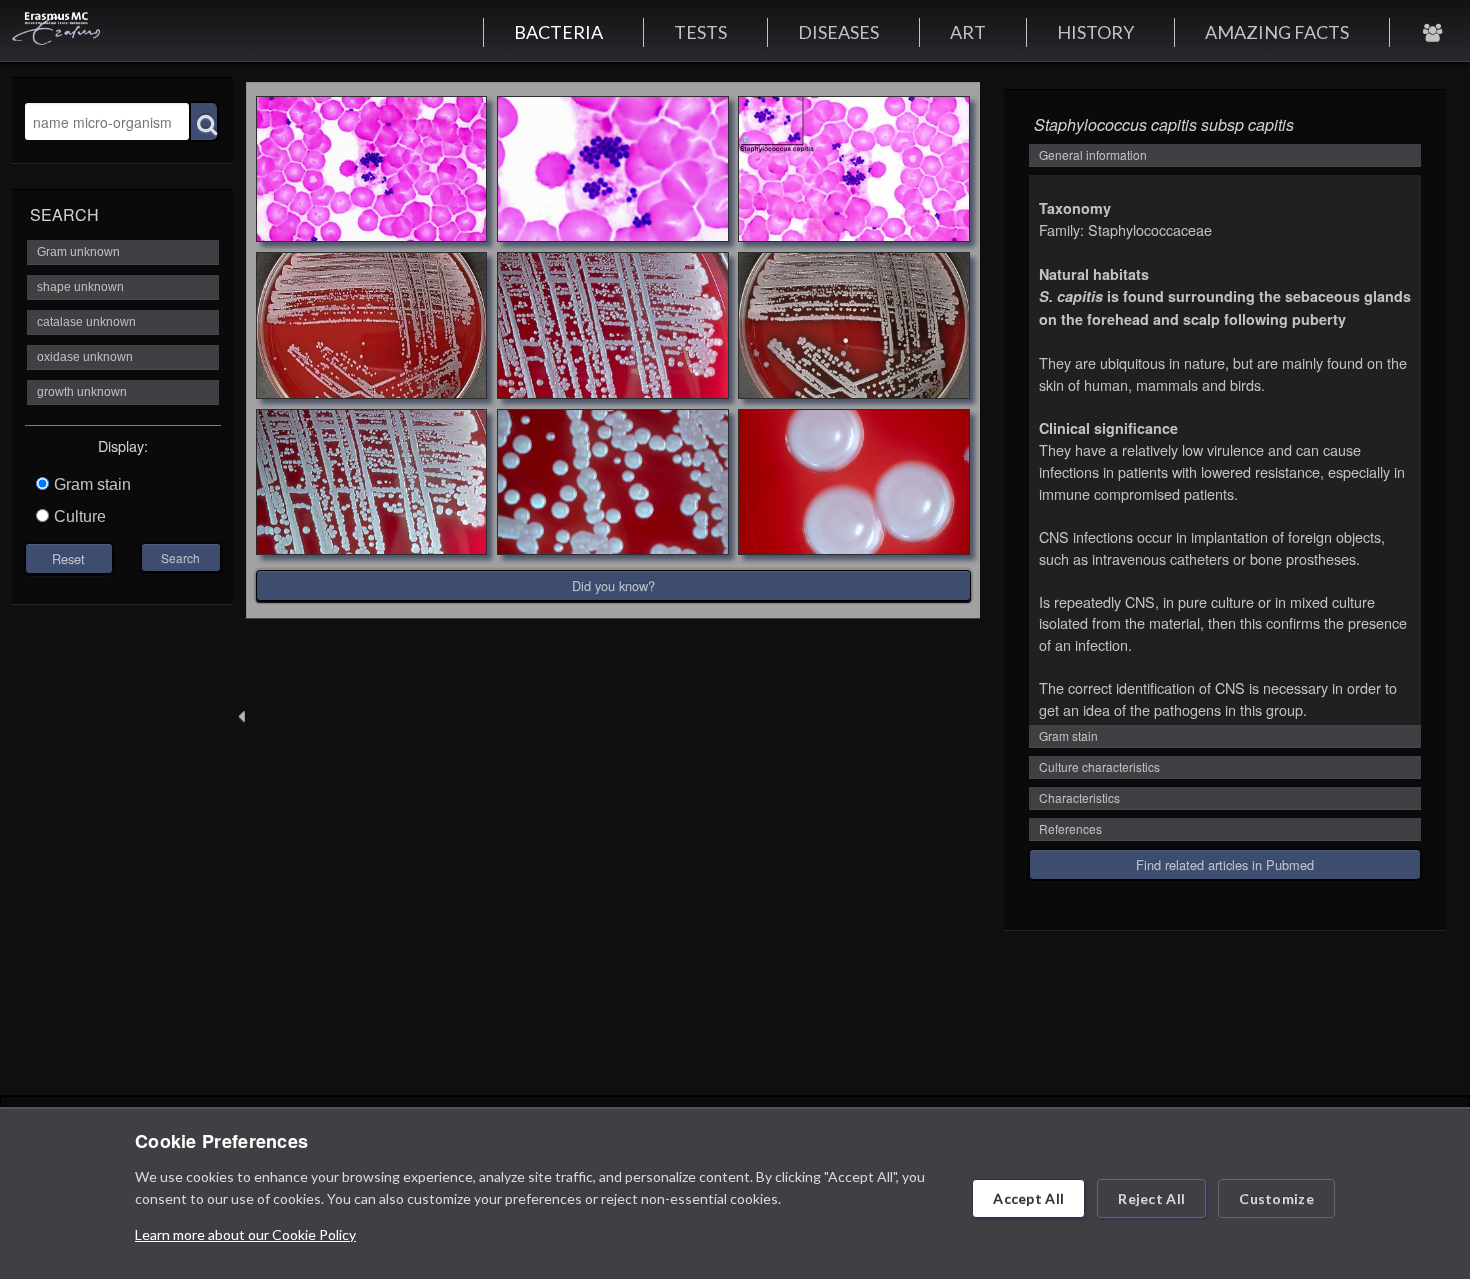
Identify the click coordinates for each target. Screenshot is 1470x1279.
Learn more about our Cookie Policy (245, 1234)
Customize (1276, 1198)
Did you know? (613, 585)
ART (968, 32)
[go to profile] (1432, 32)
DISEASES (838, 32)
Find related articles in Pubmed (1225, 864)
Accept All (1028, 1198)
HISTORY (1095, 32)
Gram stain (92, 484)
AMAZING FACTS (1277, 32)
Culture (80, 516)
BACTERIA (558, 32)
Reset (68, 558)
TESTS (700, 32)
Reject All (1151, 1198)
